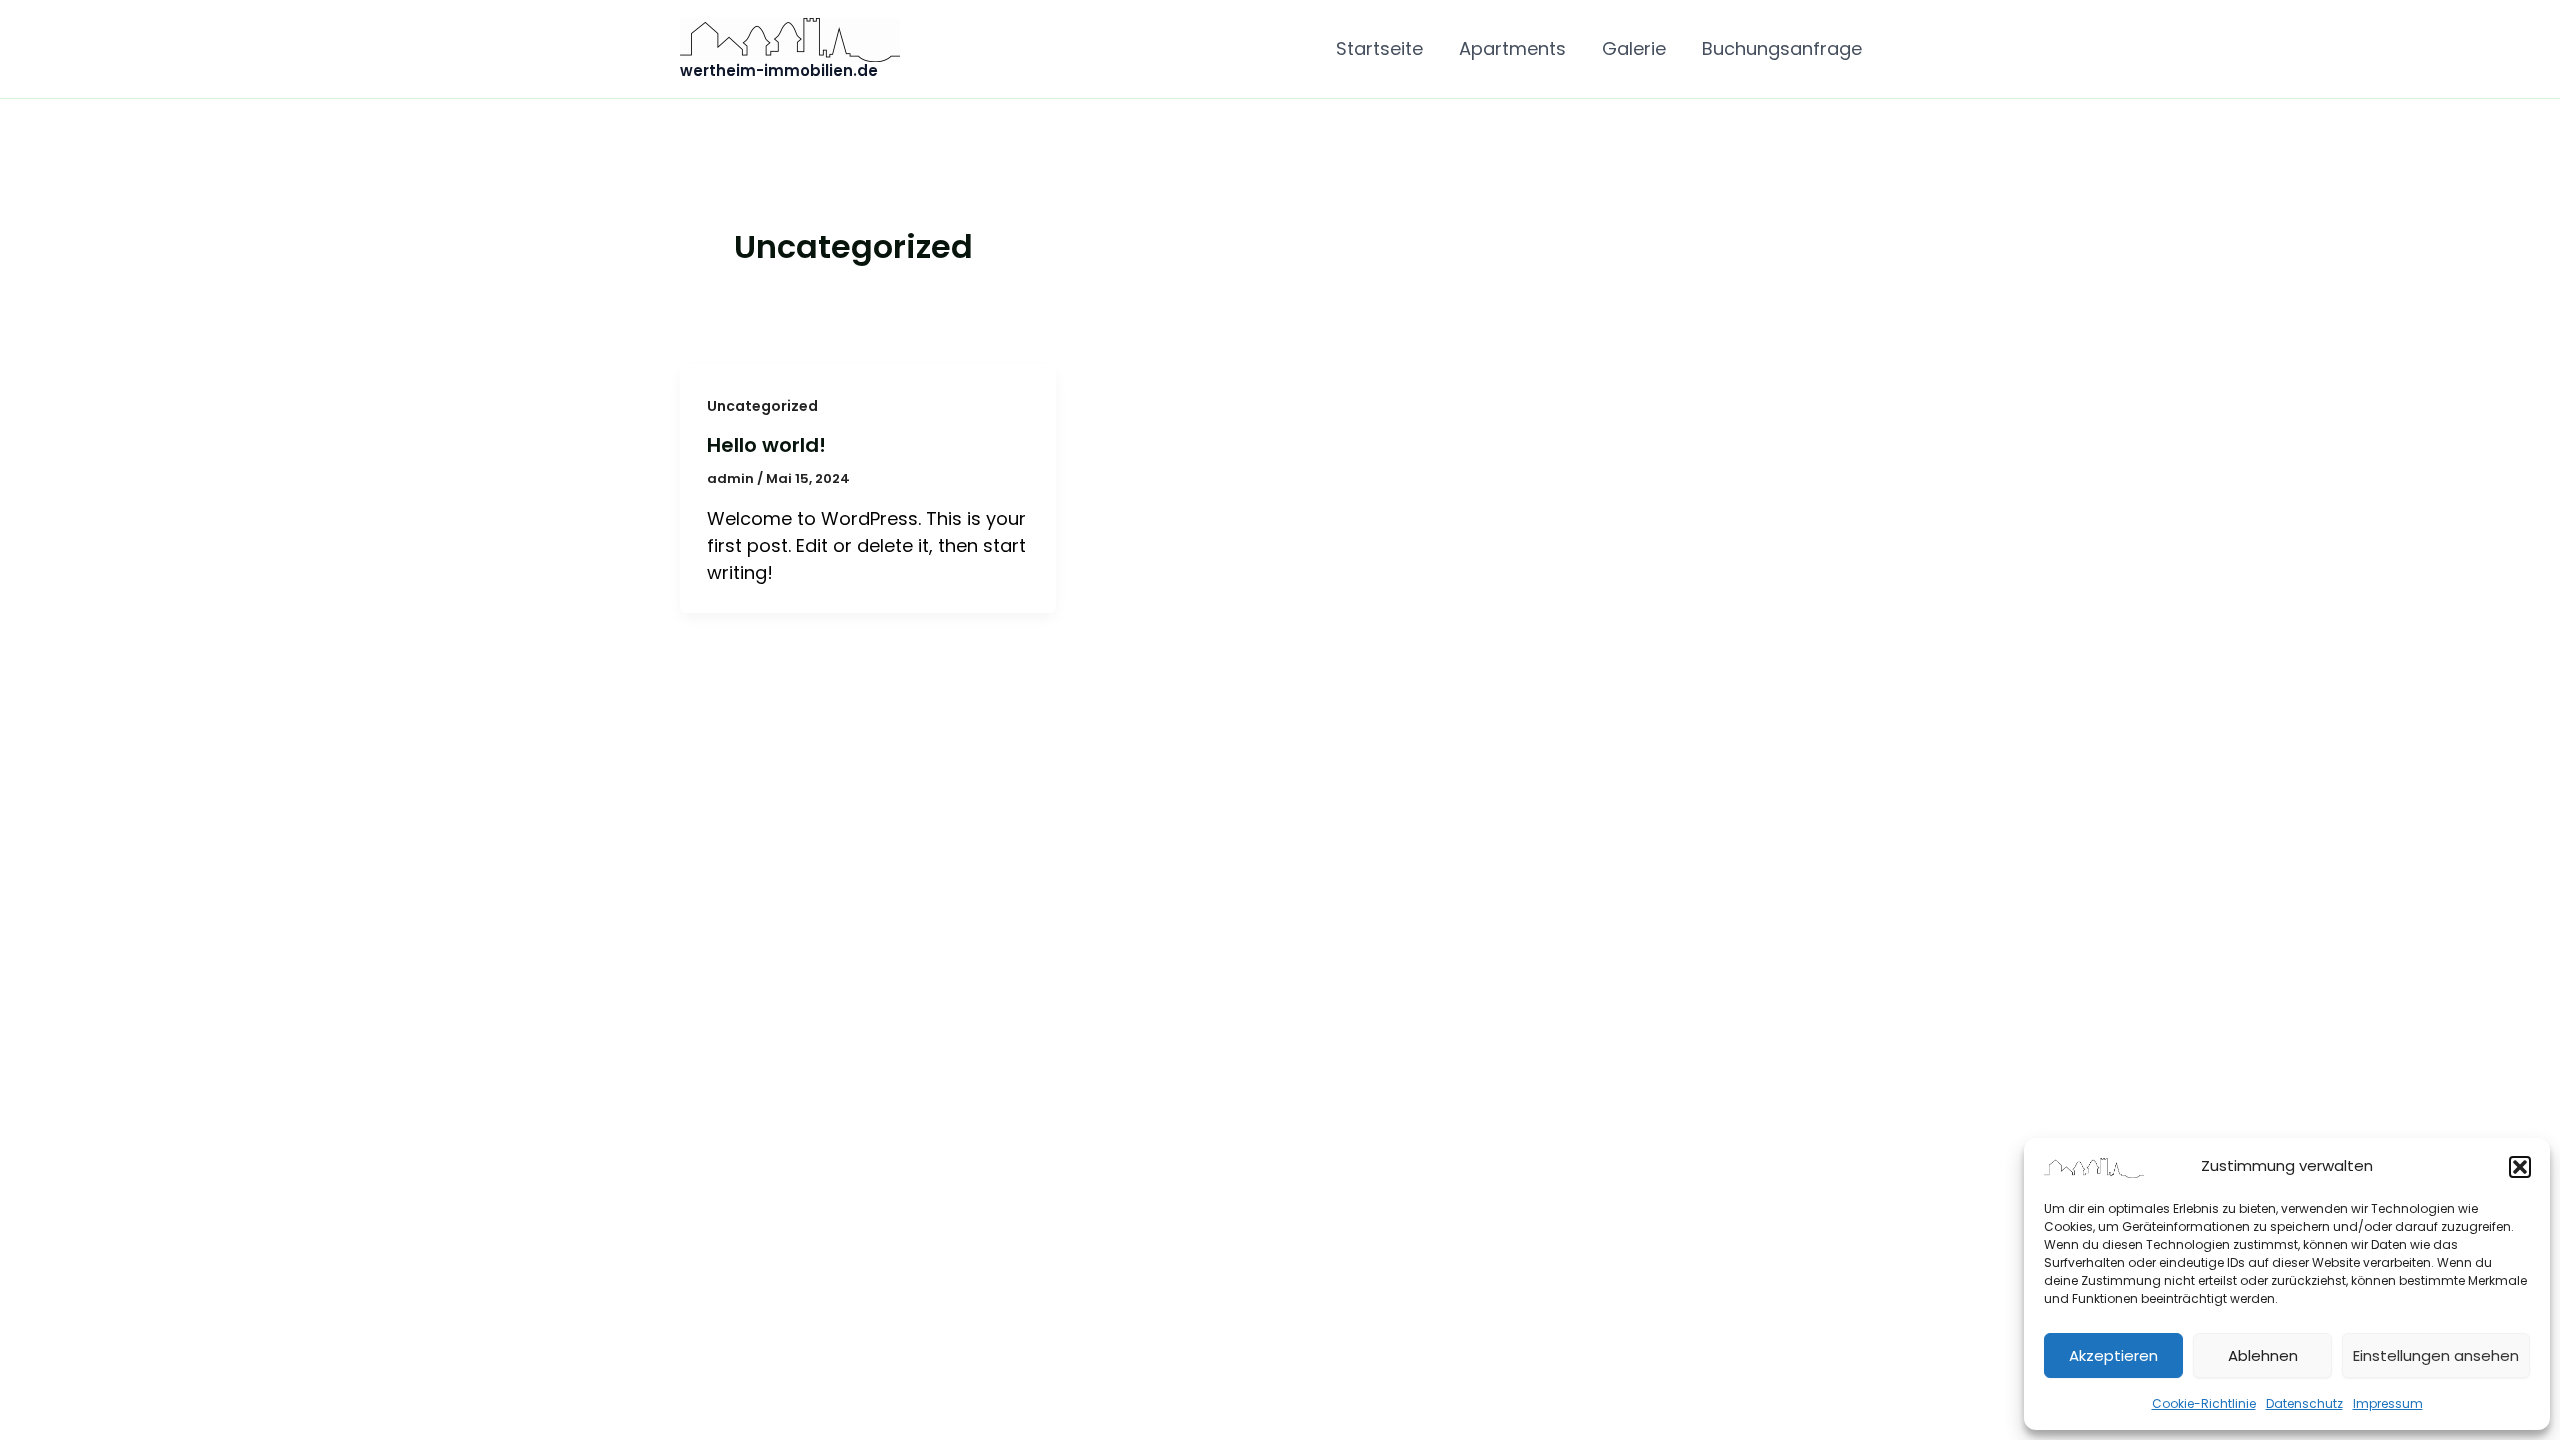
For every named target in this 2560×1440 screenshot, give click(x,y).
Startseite (1379, 48)
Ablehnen (2263, 1355)
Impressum (2388, 1403)
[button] (2520, 1167)
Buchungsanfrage (1782, 48)
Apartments (1512, 48)
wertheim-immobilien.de (779, 70)
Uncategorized (762, 406)
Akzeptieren (2113, 1355)
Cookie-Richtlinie (2204, 1403)
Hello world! (766, 445)
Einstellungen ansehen (2436, 1355)
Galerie (1634, 48)
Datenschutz (2304, 1403)
